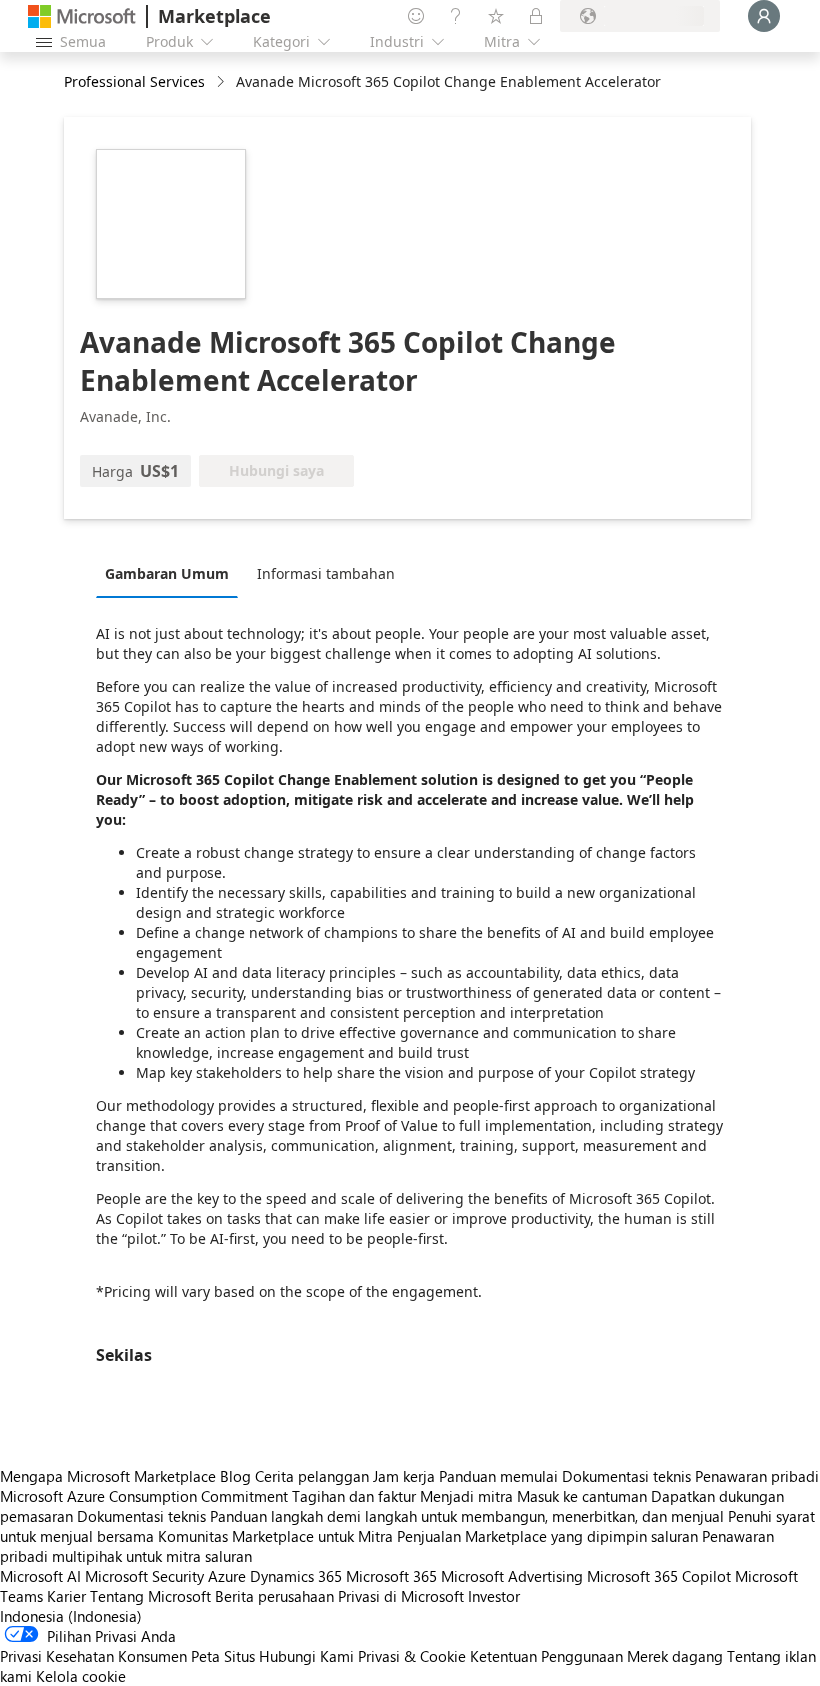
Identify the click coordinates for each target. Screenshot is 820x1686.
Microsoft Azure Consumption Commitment (146, 1496)
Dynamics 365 (296, 1576)
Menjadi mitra (466, 1496)
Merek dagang (675, 1656)
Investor (494, 1596)
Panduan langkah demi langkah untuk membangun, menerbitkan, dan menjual (467, 1516)
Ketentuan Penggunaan (546, 1656)
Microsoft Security (144, 1576)
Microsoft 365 (391, 1576)
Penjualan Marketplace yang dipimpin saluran (547, 1536)
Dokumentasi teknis (626, 1476)
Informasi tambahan (326, 573)
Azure (227, 1576)
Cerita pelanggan (312, 1476)
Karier (66, 1596)
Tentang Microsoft (150, 1596)
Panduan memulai (498, 1476)
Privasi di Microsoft (401, 1596)
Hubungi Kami (306, 1656)
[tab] (172, 573)
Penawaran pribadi (757, 1476)
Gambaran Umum (167, 573)
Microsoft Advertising (512, 1576)
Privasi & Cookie (412, 1656)
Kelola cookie (81, 1676)
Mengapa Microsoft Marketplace (108, 1476)
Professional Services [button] (134, 81)
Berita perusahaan (274, 1596)
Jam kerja (404, 1476)
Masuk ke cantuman (582, 1496)
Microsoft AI (40, 1576)
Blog (235, 1476)
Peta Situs (223, 1656)
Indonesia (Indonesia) (71, 1616)
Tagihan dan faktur (354, 1496)
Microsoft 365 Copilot (659, 1576)
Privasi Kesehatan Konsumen (93, 1656)
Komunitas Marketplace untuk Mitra (275, 1536)
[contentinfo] (222, 82)
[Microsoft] (82, 16)
